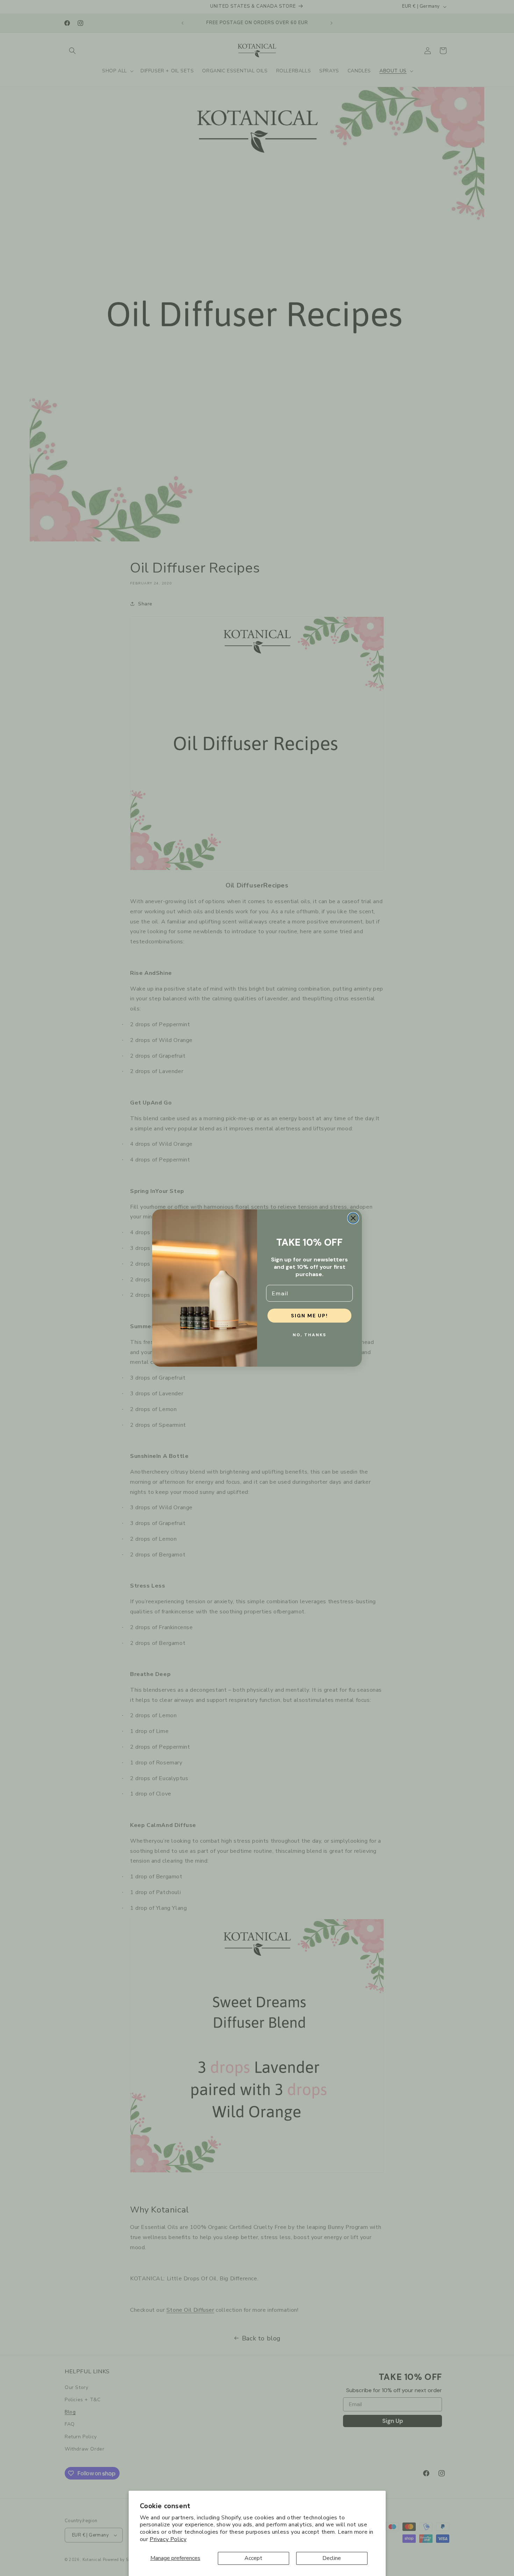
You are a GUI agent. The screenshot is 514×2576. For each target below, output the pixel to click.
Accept (253, 2558)
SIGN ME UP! (309, 1316)
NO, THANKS (309, 1335)
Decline (332, 2558)
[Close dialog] (353, 1218)
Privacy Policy (168, 2539)
